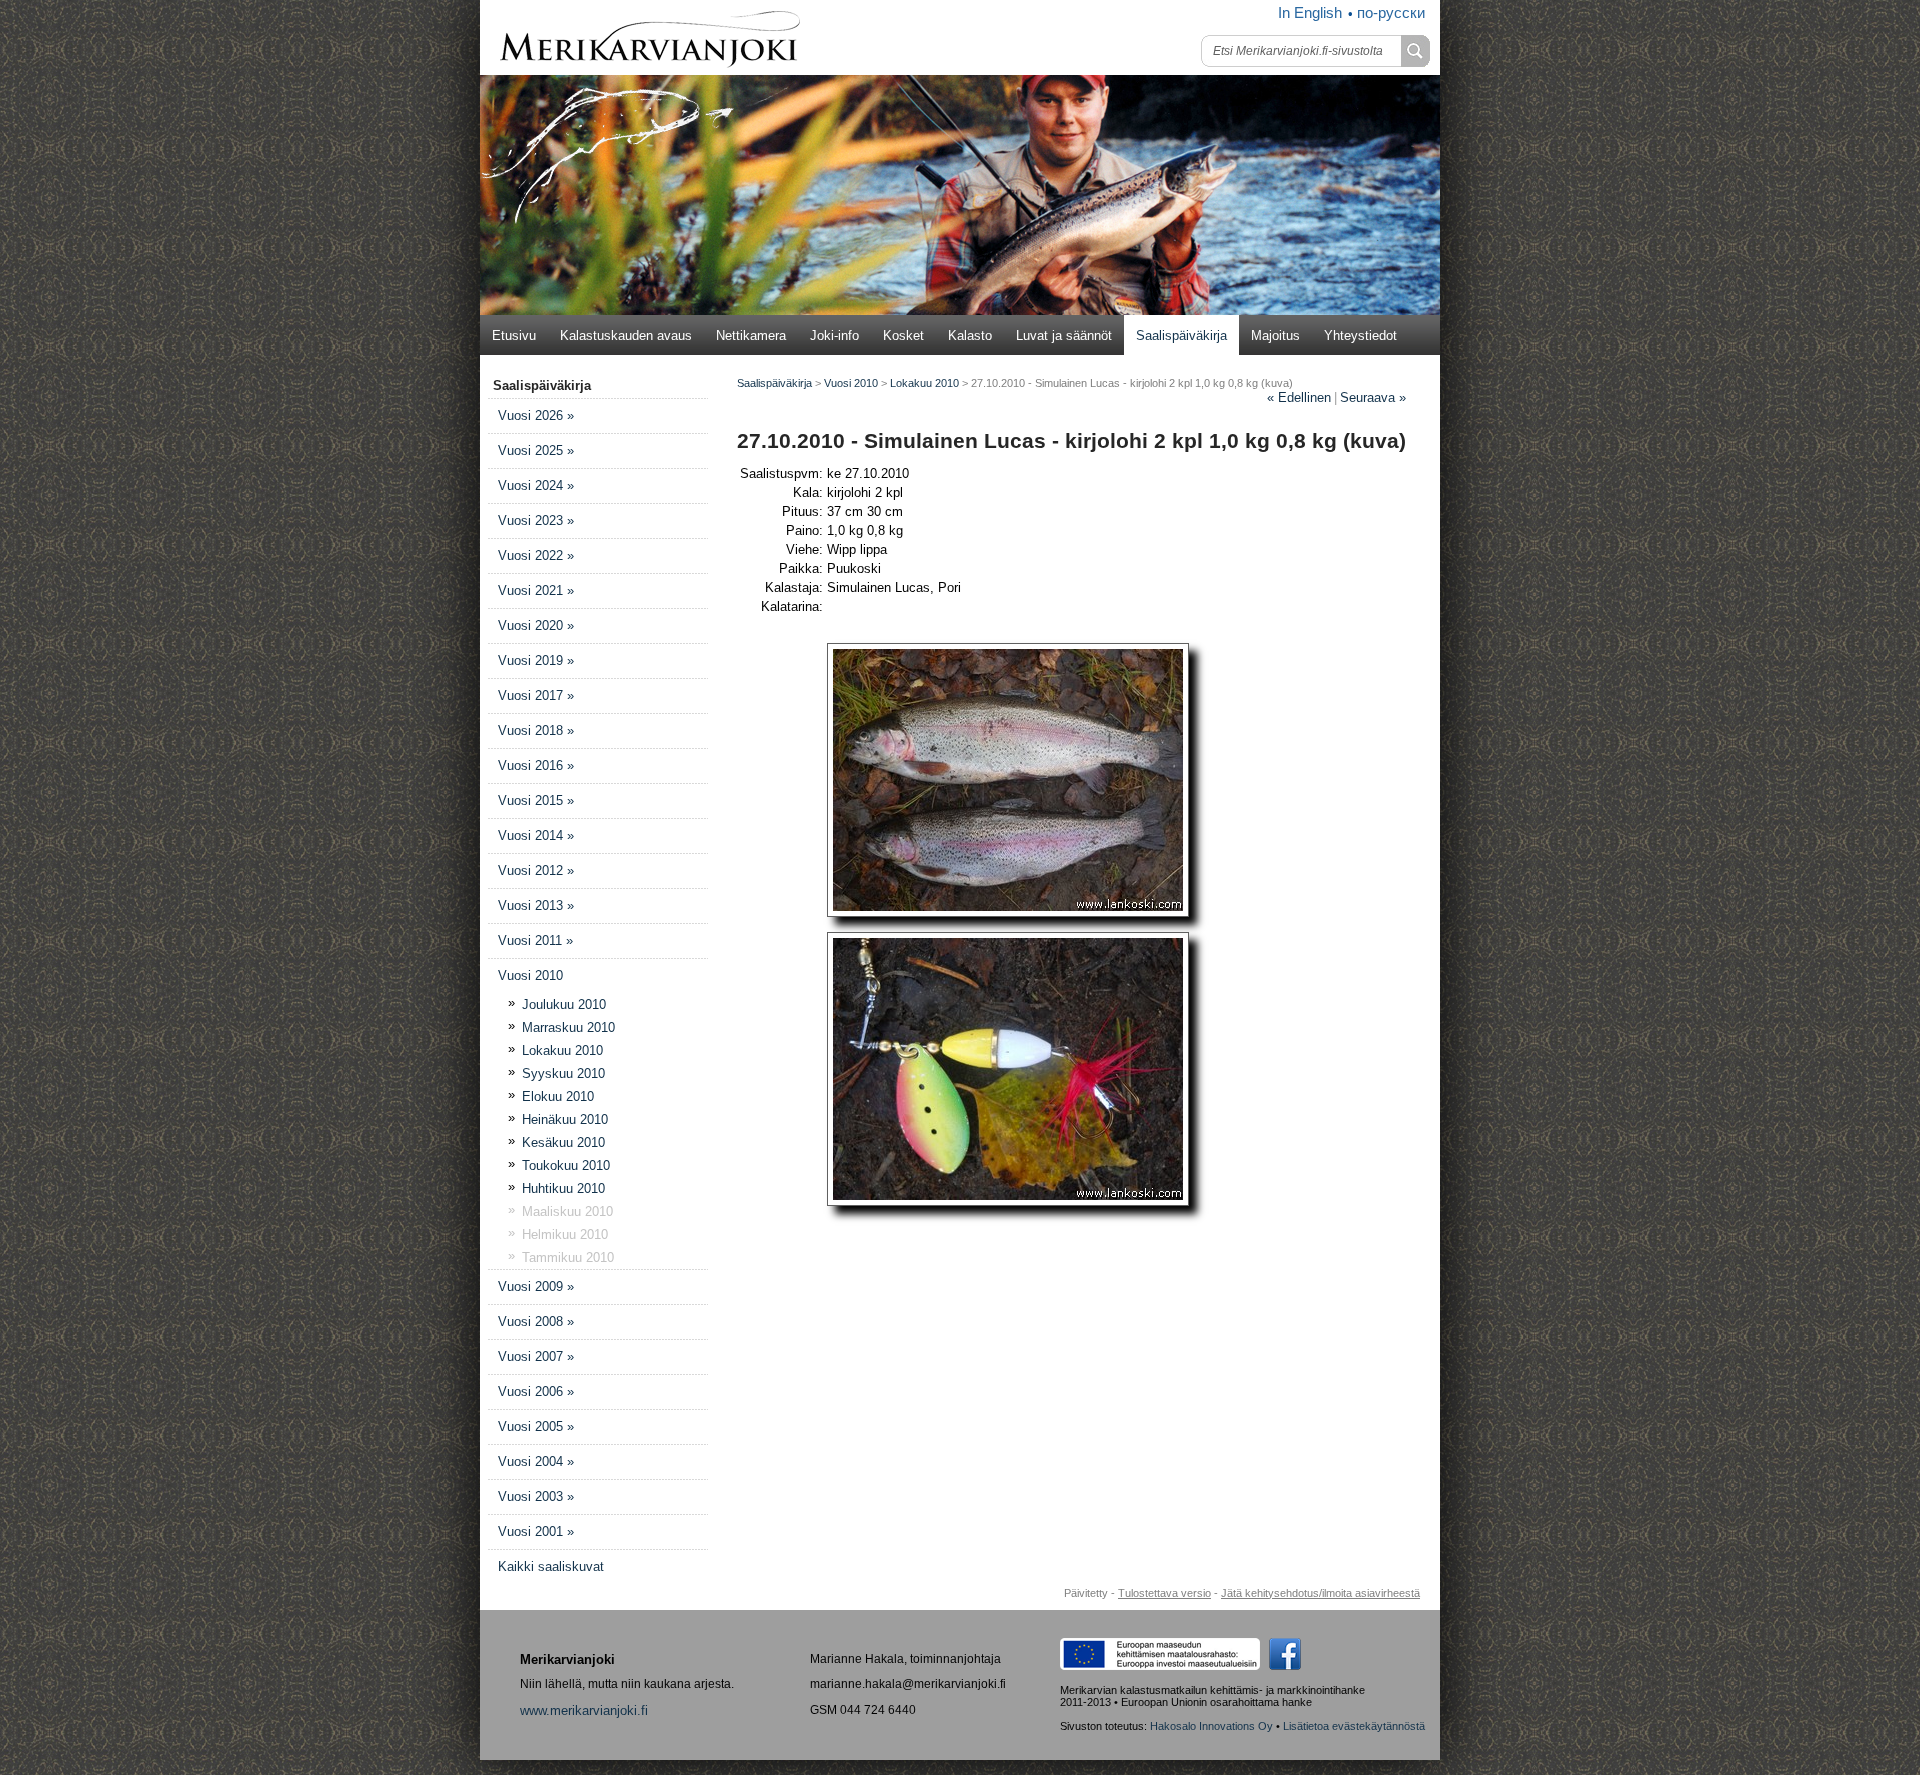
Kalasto (970, 335)
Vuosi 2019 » (536, 660)
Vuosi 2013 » (536, 905)
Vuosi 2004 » (536, 1461)
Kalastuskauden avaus (626, 335)
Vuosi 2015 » (536, 800)
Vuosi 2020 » (536, 625)
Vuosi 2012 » (536, 870)
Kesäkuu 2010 (563, 1142)
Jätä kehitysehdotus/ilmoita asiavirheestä (1320, 1593)
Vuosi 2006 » (536, 1391)
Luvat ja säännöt (1064, 335)
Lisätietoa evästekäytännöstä (1354, 1726)
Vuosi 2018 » (536, 730)
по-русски (1391, 13)
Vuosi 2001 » (536, 1531)
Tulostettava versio (1164, 1593)
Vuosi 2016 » (536, 765)
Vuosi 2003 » (536, 1496)
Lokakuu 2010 (562, 1050)
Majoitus (1275, 335)
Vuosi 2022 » (536, 555)
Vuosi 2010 (530, 975)
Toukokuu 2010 (566, 1165)
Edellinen (1299, 397)
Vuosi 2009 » (536, 1286)
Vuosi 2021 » (536, 590)
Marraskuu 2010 (568, 1027)
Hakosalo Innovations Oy (1211, 1726)
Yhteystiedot (1360, 335)
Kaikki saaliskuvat (551, 1566)
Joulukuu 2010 (564, 1004)
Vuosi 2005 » (536, 1426)
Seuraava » (1373, 397)
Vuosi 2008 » (536, 1321)
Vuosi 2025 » (536, 450)
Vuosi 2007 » (536, 1356)
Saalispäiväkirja (1181, 335)
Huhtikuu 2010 (563, 1188)
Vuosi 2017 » (536, 695)
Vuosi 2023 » (536, 520)
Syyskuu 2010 (563, 1073)
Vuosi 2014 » (536, 835)
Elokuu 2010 (558, 1096)
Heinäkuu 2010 (565, 1119)
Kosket (903, 335)
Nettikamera (751, 335)
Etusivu (514, 335)
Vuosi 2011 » (535, 940)
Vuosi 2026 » (536, 415)
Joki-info (834, 335)
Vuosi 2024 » (536, 485)
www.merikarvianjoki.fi (584, 1710)
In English (1310, 13)
